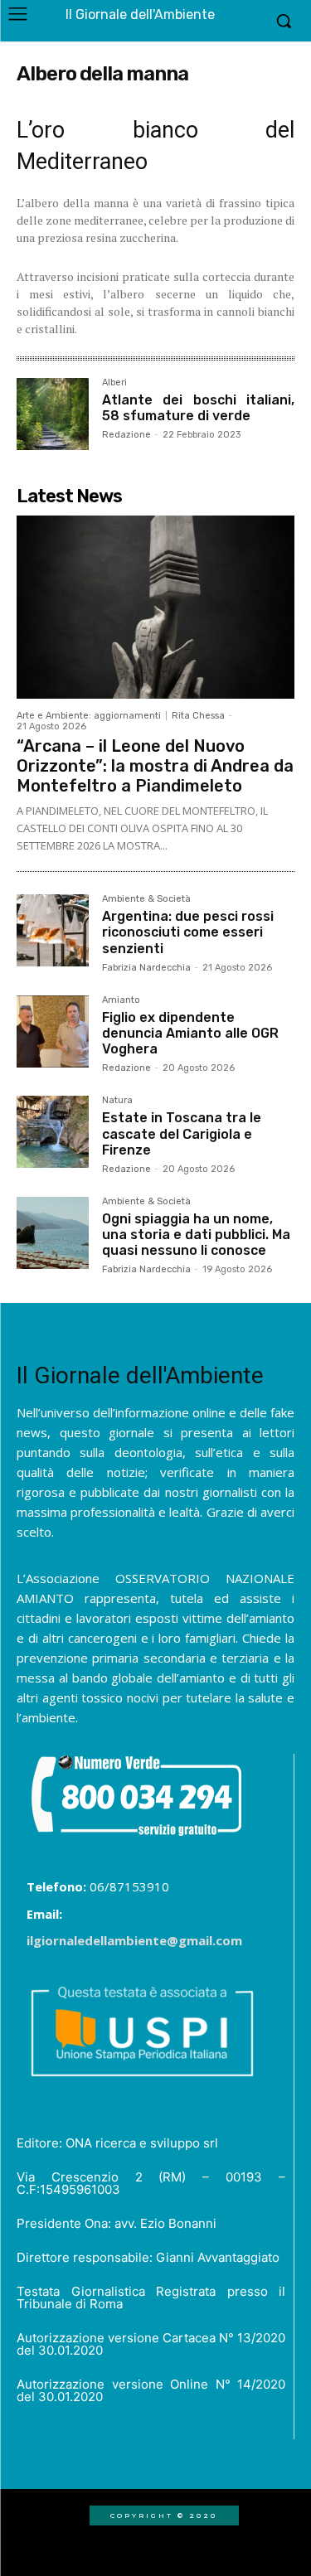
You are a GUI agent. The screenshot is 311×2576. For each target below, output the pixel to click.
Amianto (121, 1000)
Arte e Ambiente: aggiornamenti (89, 716)
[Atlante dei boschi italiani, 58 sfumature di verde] (53, 414)
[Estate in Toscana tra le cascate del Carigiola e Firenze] (53, 1132)
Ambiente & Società (146, 899)
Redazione (126, 435)
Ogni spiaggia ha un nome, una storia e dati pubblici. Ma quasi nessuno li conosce (196, 1235)
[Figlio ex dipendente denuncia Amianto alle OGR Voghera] (53, 1031)
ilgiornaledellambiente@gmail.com (134, 1940)
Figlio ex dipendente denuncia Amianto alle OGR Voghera (190, 1033)
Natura (117, 1101)
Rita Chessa (198, 716)
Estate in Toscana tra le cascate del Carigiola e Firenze (182, 1133)
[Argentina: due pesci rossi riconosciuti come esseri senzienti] (53, 930)
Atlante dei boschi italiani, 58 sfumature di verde (198, 408)
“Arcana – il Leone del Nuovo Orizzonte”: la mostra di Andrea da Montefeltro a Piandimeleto (155, 766)
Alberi (114, 383)
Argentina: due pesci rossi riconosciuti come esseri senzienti (188, 932)
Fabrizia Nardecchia (146, 968)
